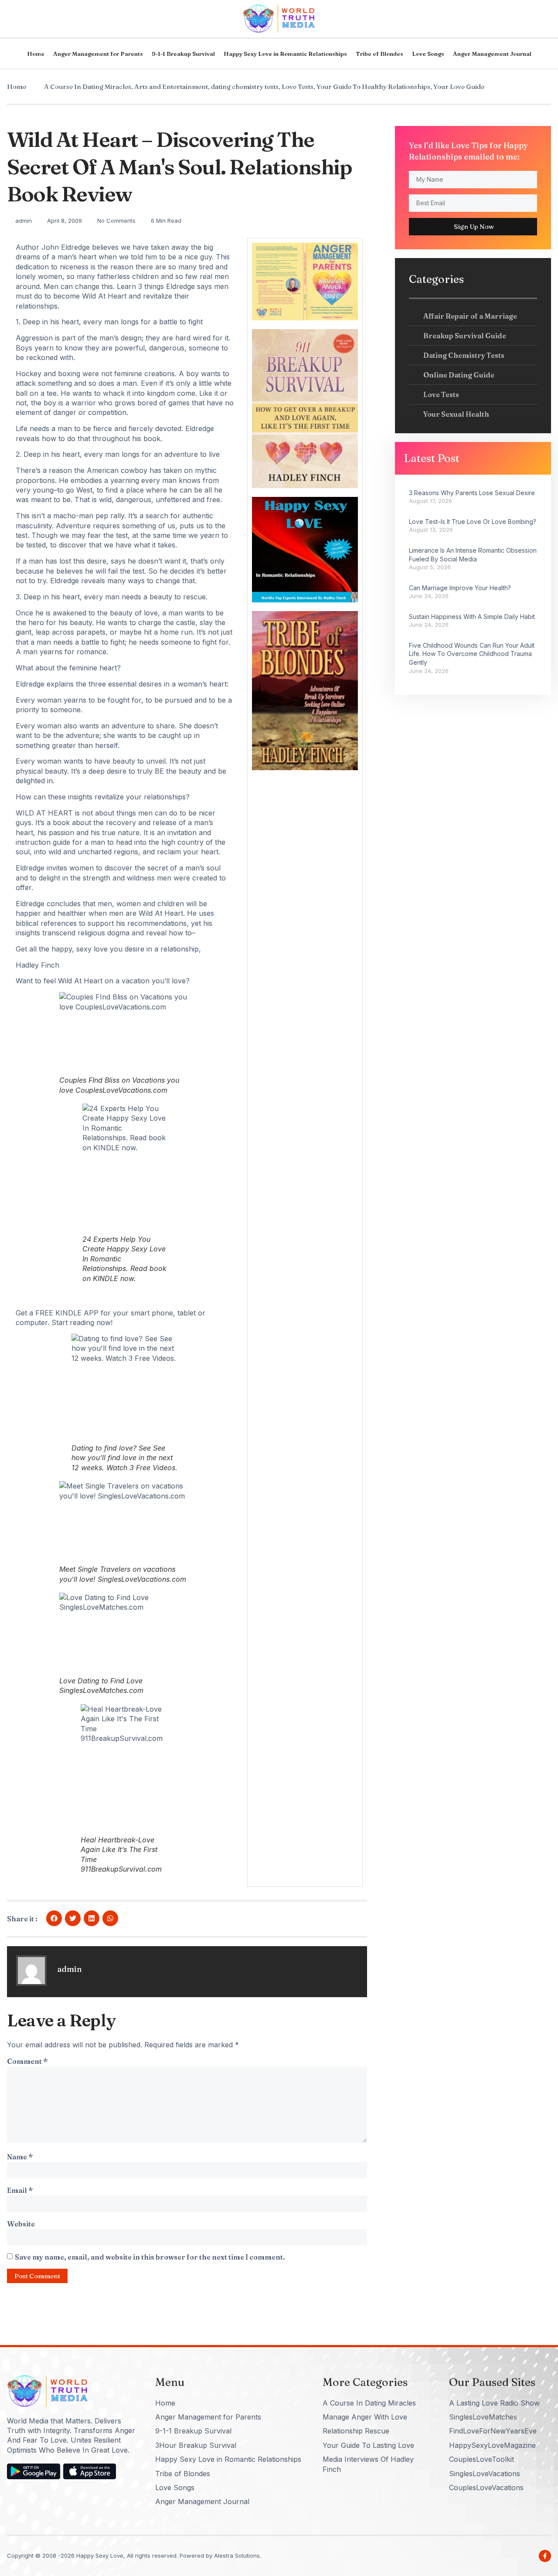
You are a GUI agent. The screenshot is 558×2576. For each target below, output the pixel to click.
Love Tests (298, 87)
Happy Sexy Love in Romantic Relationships (285, 54)
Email (20, 2190)
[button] (54, 1918)
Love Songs (428, 54)
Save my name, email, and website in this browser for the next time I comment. (150, 2257)
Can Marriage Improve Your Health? (460, 588)
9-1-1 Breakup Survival (183, 54)
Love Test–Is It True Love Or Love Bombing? (473, 522)
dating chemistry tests (245, 87)
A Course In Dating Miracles (88, 87)
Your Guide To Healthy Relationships (373, 87)
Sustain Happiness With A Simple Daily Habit (472, 617)
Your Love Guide (459, 87)
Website (21, 2224)
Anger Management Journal (492, 54)
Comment (27, 2061)
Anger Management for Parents (98, 54)
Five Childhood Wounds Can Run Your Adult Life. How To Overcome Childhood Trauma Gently (472, 654)
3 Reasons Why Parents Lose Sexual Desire (472, 493)
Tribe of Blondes (379, 54)
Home (36, 54)
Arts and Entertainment (171, 87)
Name (20, 2157)
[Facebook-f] (545, 2556)
